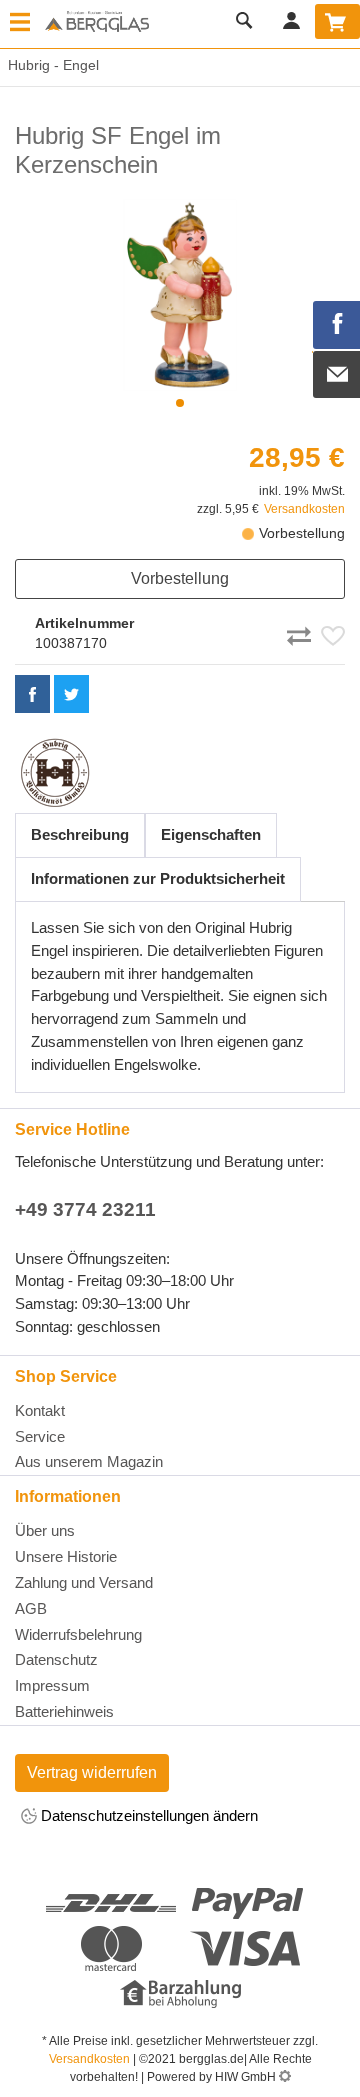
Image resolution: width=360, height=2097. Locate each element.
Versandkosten (304, 509)
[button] (180, 403)
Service (40, 1436)
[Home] (97, 23)
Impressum (52, 1685)
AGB (31, 1608)
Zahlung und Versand (84, 1582)
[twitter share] (71, 694)
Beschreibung (80, 834)
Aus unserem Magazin (89, 1461)
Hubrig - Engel (49, 65)
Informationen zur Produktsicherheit (158, 878)
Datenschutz (56, 1659)
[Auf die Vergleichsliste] (302, 633)
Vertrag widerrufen (92, 1772)
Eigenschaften (211, 834)
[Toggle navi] (20, 24)
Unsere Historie (66, 1556)
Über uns (45, 1530)
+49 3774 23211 (85, 1209)
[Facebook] (337, 325)
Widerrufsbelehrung (78, 1634)
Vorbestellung (180, 578)
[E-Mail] (337, 375)
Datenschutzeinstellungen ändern (147, 1815)
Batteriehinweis (64, 1711)
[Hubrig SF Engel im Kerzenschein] (180, 295)
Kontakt (40, 1410)
